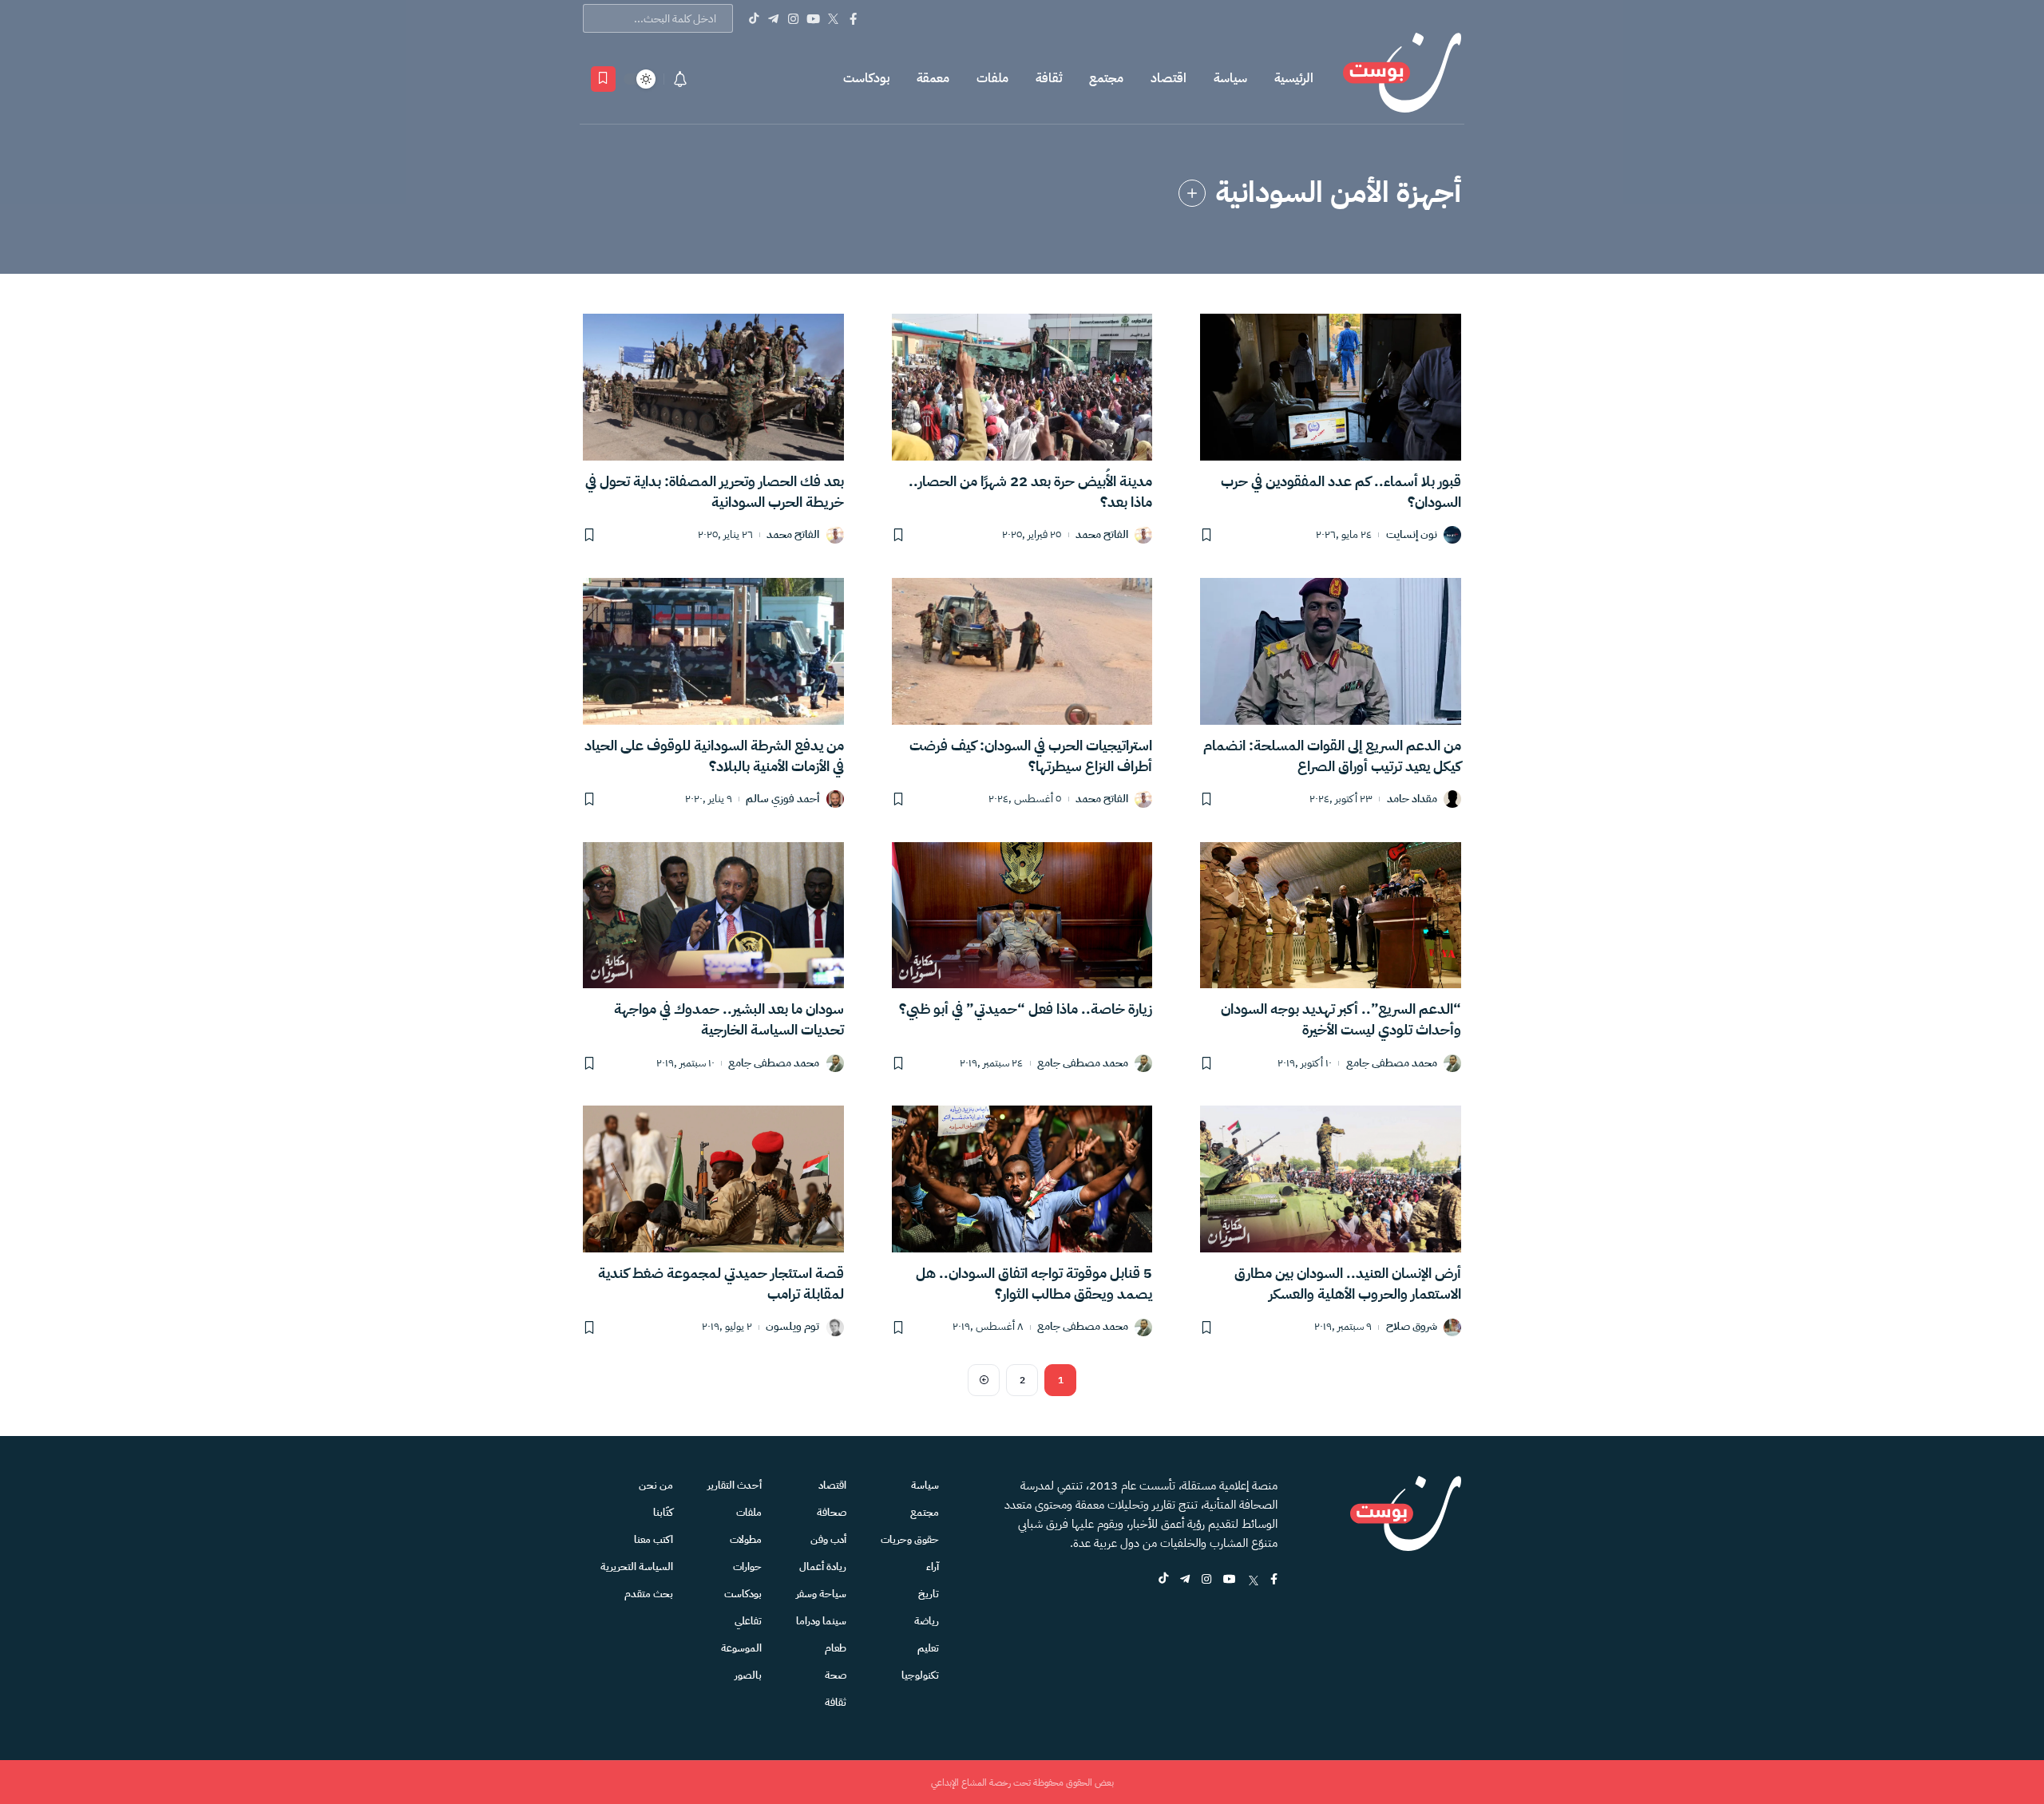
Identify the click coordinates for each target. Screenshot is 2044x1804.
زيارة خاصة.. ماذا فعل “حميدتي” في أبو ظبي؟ (1026, 1009)
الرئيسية (1294, 78)
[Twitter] (833, 18)
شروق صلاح (1412, 1327)
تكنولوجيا (920, 1675)
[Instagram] (793, 18)
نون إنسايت (1412, 535)
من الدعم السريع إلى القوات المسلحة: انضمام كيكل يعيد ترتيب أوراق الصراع (1332, 756)
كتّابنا (663, 1512)
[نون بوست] (1402, 79)
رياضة (927, 1621)
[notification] (680, 79)
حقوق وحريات (910, 1539)
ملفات (992, 78)
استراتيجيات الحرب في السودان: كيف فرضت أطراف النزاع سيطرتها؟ (1031, 756)
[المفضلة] (603, 79)
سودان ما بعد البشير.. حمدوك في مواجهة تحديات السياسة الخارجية (729, 1019)
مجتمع (1106, 78)
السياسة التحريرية (637, 1567)
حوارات (747, 1567)
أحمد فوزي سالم (782, 799)
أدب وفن (828, 1539)
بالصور (748, 1675)
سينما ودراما (821, 1621)
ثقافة (1049, 78)
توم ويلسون (792, 1327)
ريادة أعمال (823, 1567)
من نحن (656, 1485)
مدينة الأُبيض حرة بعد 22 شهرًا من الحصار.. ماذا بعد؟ (1030, 491)
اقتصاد (1169, 78)
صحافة (832, 1512)
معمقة (933, 78)
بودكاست (866, 78)
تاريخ (929, 1594)
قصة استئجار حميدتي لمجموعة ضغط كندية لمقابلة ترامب (721, 1283)
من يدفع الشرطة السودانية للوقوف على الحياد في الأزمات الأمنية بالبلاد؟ (714, 756)
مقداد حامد (1412, 799)
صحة (836, 1675)
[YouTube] (813, 18)
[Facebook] (853, 18)
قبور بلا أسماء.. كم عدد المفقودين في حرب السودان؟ (1341, 491)
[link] (1192, 193)
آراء (933, 1567)
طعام (836, 1648)
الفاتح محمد (1102, 535)
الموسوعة (741, 1648)
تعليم (928, 1648)
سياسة (1230, 78)
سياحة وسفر (821, 1594)
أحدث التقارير (735, 1485)
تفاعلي (748, 1621)
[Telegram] (773, 18)
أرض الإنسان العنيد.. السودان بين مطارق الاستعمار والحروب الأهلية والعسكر (1348, 1283)
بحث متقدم (649, 1594)
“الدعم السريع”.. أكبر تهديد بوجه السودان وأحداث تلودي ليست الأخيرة (1341, 1019)
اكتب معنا (654, 1539)
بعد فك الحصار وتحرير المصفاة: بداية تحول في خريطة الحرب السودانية (715, 491)
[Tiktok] (753, 18)
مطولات (746, 1539)
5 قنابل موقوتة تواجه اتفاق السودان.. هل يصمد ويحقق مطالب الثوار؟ (1034, 1283)
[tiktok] (1163, 1580)
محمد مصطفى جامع (1392, 1064)
